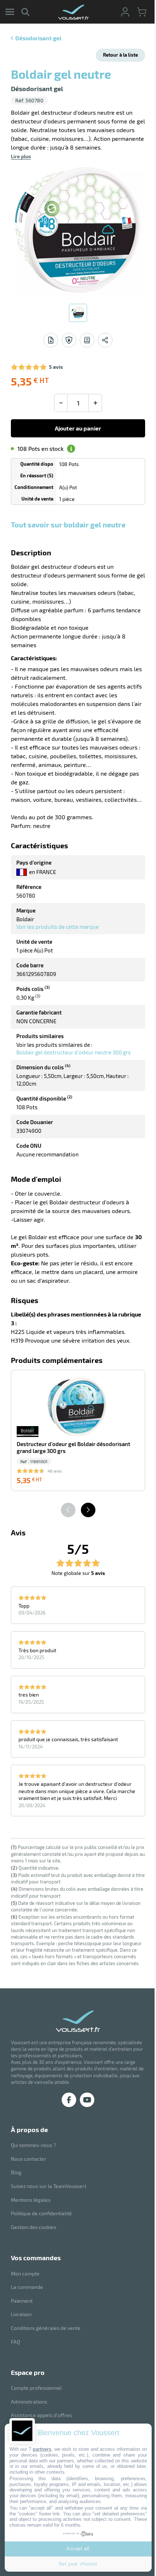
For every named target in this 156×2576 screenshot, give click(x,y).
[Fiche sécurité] (69, 340)
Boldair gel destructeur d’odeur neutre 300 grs (74, 1052)
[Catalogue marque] (87, 340)
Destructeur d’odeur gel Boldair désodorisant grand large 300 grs (73, 1447)
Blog (16, 2172)
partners (42, 2449)
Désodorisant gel (38, 38)
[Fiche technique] (51, 340)
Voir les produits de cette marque (58, 927)
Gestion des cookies (34, 2227)
